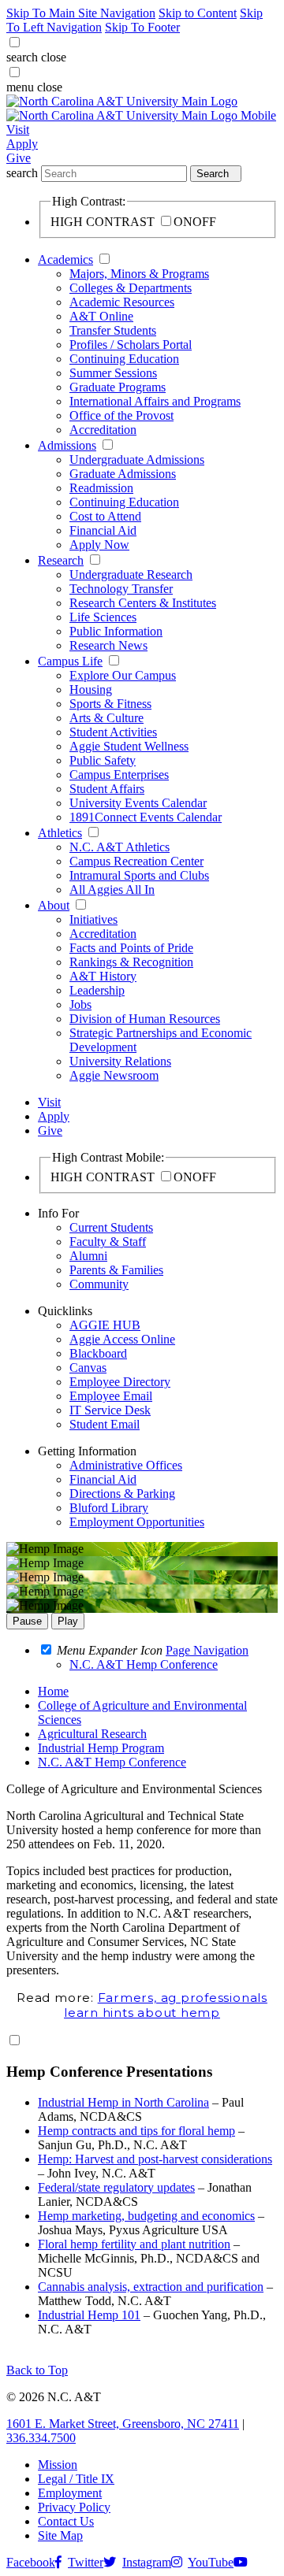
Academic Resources (122, 302)
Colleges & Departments (131, 288)
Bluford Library (109, 1508)
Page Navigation (207, 1650)
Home (53, 1691)
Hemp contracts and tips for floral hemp (136, 2131)
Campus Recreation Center (136, 861)
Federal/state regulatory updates (116, 2187)
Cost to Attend (105, 516)
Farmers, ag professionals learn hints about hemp (166, 2005)
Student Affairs (107, 789)
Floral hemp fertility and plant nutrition (134, 2244)
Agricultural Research (92, 1734)
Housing (91, 689)
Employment (70, 2493)
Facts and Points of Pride (131, 948)
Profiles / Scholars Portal (131, 345)
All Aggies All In (112, 890)
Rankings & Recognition (131, 962)
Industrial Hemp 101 (89, 2315)
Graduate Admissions (123, 474)
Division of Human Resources (145, 1019)
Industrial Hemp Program (101, 1748)
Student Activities (113, 732)
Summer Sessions (113, 373)
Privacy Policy (74, 2507)
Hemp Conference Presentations (109, 2072)
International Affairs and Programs (155, 401)
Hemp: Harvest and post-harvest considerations (155, 2159)
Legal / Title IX (76, 2479)
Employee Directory (120, 1382)
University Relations (120, 1061)
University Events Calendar (138, 803)
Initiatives (93, 919)
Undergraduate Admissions (137, 460)
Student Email (105, 1424)
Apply (22, 144)
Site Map (60, 2535)
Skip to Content (198, 13)
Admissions (67, 445)
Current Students (111, 1227)
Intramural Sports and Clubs (139, 875)
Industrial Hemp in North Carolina (123, 2102)
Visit (18, 130)
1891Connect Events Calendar (146, 817)
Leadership (97, 990)
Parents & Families (116, 1270)
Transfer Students (113, 330)
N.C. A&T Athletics (120, 847)
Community (99, 1284)
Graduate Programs (118, 387)
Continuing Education (124, 359)
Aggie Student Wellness (129, 746)
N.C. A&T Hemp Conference (112, 1762)
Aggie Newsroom (114, 1075)
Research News (108, 645)
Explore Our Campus (123, 675)
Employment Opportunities (137, 1522)
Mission (58, 2465)
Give (19, 158)
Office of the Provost (121, 415)
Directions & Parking (122, 1494)
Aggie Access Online (122, 1339)
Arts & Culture (106, 718)
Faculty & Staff (108, 1242)
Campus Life (70, 661)
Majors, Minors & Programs (139, 274)
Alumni (88, 1256)
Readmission (101, 488)
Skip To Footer (142, 27)
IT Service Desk (110, 1410)
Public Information (116, 631)
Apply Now (99, 545)
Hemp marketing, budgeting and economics (146, 2216)
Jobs (80, 1004)
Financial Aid (103, 530)
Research (61, 560)
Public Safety (103, 760)
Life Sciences (103, 617)
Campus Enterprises (119, 775)
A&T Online (101, 316)
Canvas (88, 1368)
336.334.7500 (41, 2438)
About (54, 905)
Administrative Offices (126, 1465)
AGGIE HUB (105, 1325)
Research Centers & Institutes (143, 603)
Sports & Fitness (110, 704)
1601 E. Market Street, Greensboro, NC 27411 (123, 2424)
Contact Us (66, 2521)
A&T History (103, 976)
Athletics (60, 833)
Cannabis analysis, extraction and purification (151, 2287)
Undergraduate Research (131, 575)
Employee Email (111, 1396)
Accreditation (103, 430)
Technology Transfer (121, 589)
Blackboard (98, 1353)
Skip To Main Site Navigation (81, 13)
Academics (65, 259)
